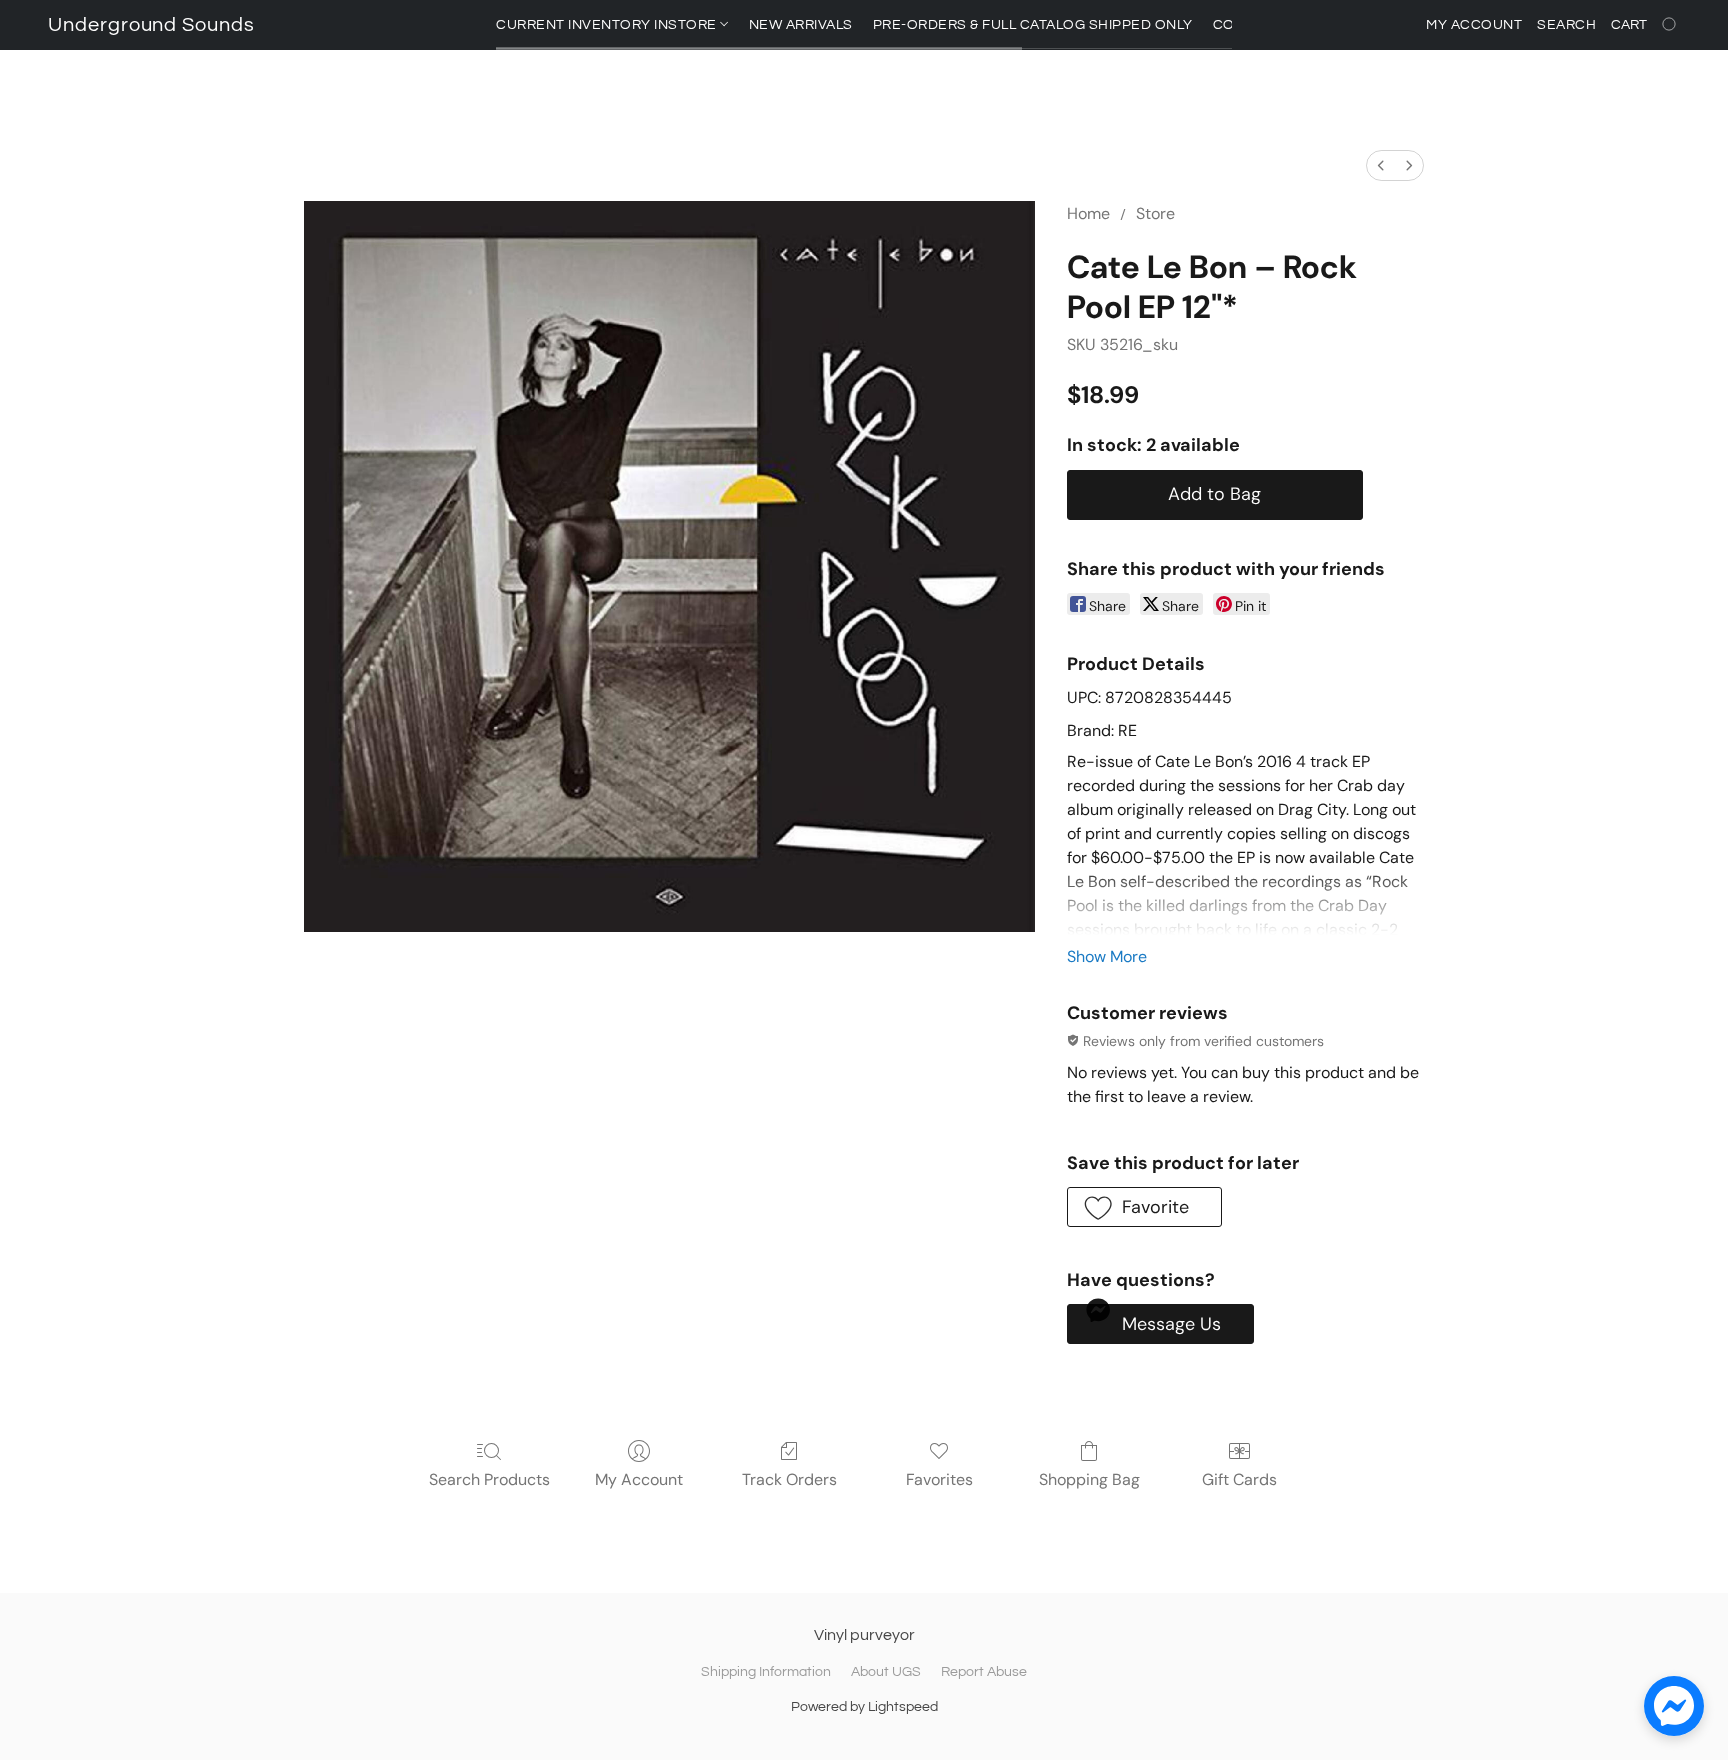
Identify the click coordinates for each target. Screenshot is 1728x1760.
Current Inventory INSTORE (608, 25)
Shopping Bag (1089, 1479)
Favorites (939, 1479)
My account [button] (1474, 25)
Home (1088, 213)
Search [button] (1566, 25)
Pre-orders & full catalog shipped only (1033, 25)
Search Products (489, 1479)
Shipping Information (766, 1672)
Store (1155, 213)
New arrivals (801, 25)
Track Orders (789, 1479)
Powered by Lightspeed (864, 1707)
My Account (639, 1479)
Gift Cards (1239, 1479)
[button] (151, 25)
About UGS (886, 1672)
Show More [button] (1107, 956)
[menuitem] (1381, 165)
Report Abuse (984, 1672)
